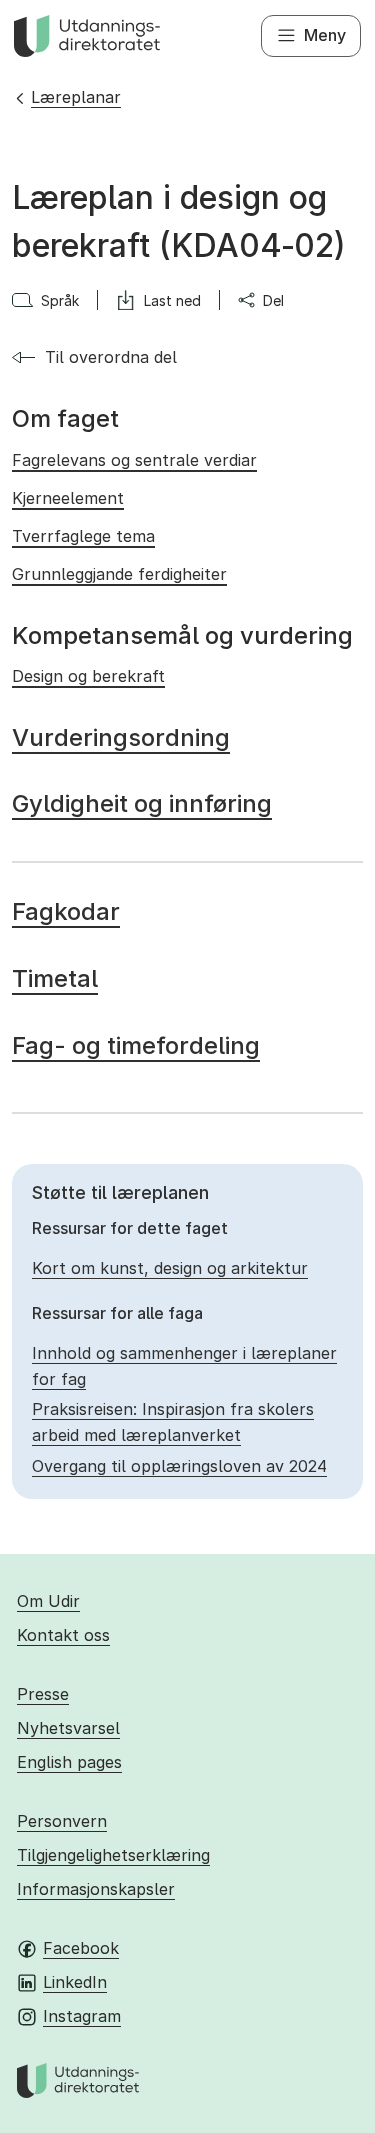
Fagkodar (66, 911)
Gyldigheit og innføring (142, 803)
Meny (325, 35)
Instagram (82, 2016)
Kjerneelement (68, 498)
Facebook (81, 1948)
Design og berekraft (88, 676)
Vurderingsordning (121, 737)
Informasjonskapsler (96, 1889)
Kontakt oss (63, 1635)
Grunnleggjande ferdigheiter (119, 574)
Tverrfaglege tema (83, 536)
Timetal (55, 978)
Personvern (62, 1821)
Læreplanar (76, 97)
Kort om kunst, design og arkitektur (170, 1268)
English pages (69, 1762)
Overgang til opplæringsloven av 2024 (179, 1466)
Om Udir (48, 1601)
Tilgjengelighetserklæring (113, 1855)
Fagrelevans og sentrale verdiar (134, 460)
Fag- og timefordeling (136, 1045)
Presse (43, 1694)
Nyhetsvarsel (68, 1728)
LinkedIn (75, 1982)
